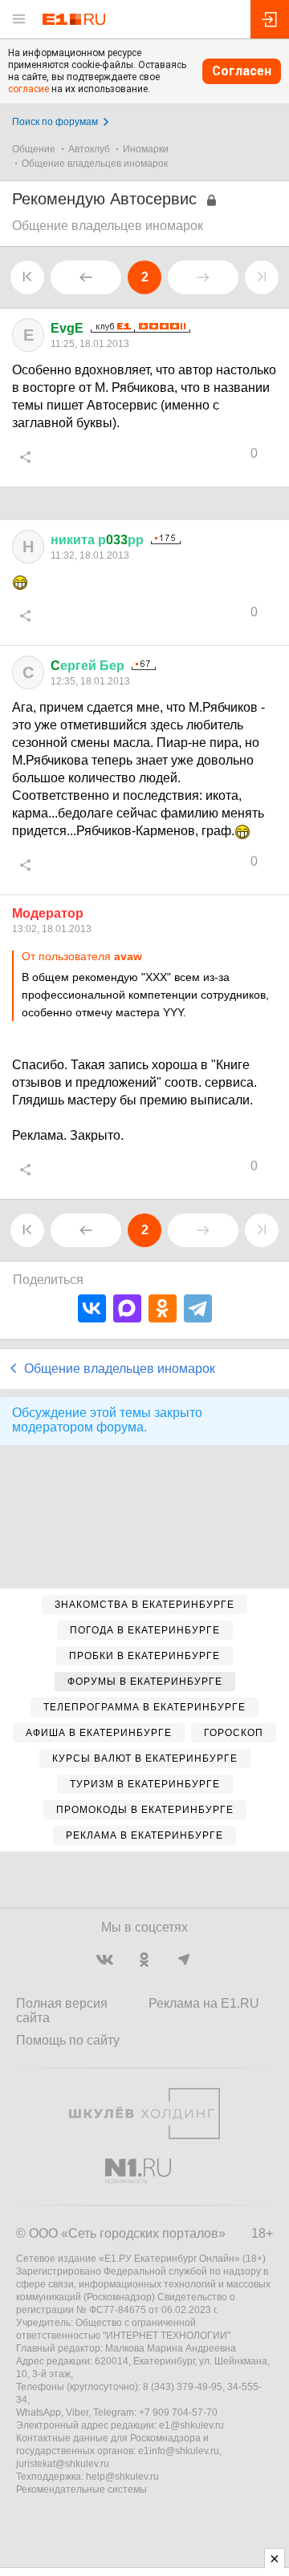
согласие (28, 89)
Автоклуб (89, 149)
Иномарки (146, 149)
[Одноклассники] (163, 1308)
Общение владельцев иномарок (95, 164)
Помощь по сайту (68, 2040)
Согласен (242, 71)
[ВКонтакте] (92, 1308)
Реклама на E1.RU (204, 2003)
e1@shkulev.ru (191, 2425)
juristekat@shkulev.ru (63, 2464)
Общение (34, 149)
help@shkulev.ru (122, 2477)
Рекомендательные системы (81, 2489)
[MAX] (127, 1308)
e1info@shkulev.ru (179, 2451)
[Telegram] (198, 1308)
